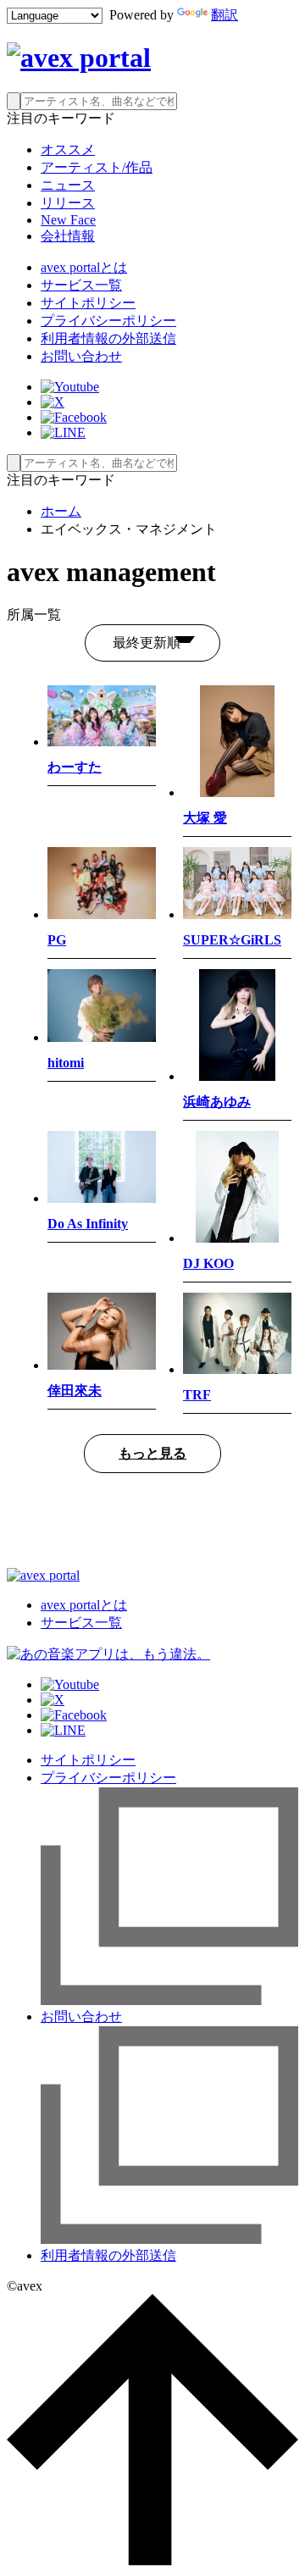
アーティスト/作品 (97, 167)
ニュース (68, 185)
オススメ (68, 150)
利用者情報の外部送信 (108, 338)
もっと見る (152, 1453)
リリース (68, 203)
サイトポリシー (88, 303)
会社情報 (68, 236)
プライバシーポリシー (108, 321)
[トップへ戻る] (152, 2561)
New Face (68, 220)
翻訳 (225, 15)
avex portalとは (84, 267)
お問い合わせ (81, 356)
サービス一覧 (81, 285)
